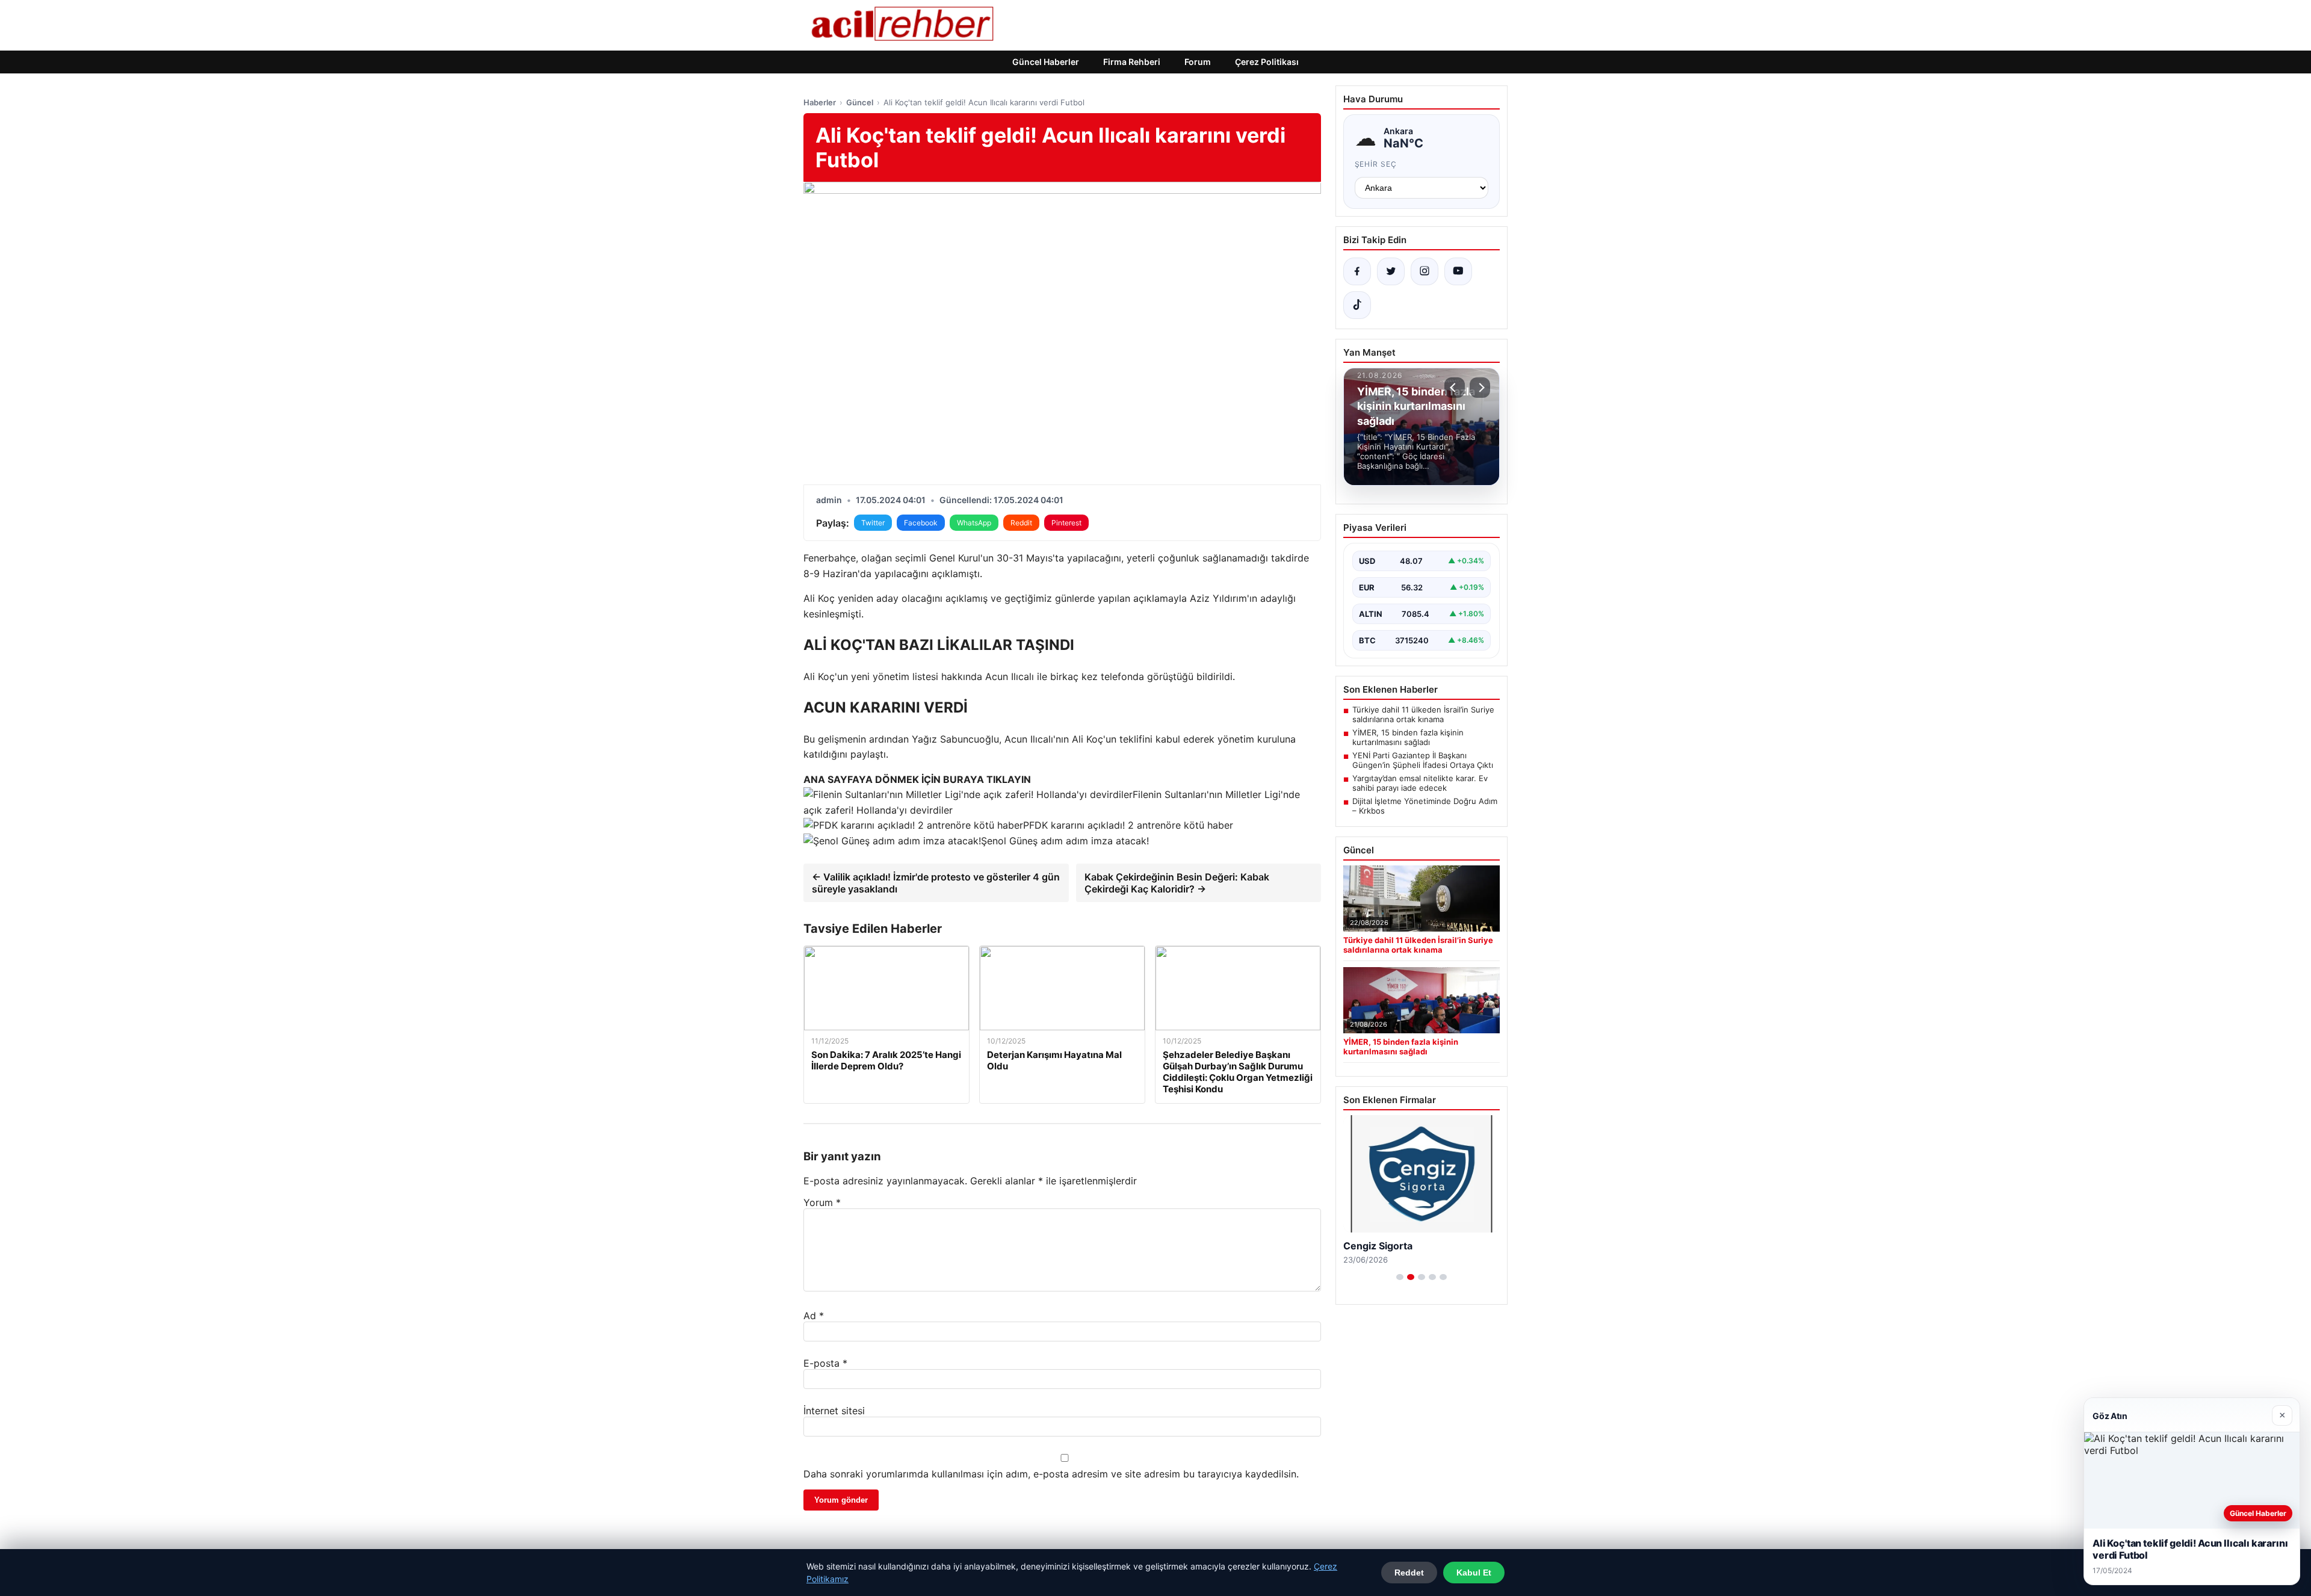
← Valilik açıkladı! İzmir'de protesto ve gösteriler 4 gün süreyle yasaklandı (936, 883)
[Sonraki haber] (1480, 388)
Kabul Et (1474, 1573)
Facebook (921, 523)
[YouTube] (1458, 271)
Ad (814, 1316)
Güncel (860, 102)
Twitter (873, 523)
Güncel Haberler (1046, 62)
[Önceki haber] (1455, 388)
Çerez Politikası (1267, 62)
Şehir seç (1376, 164)
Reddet (1409, 1573)
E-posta (825, 1363)
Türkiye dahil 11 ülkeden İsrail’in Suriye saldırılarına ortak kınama (1423, 714)
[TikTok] (1357, 305)
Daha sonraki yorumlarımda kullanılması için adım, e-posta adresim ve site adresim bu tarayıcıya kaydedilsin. (1051, 1474)
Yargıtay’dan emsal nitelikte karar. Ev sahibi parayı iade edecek (1420, 783)
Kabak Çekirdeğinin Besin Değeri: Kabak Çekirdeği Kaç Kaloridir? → (1177, 883)
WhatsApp (974, 523)
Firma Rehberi (1132, 62)
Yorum (822, 1202)
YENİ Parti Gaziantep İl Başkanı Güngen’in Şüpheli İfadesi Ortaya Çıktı (1423, 760)
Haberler (820, 102)
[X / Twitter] (1391, 271)
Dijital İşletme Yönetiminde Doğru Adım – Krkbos (1425, 806)
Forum (1198, 62)
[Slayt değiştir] (1400, 1277)
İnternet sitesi (834, 1411)
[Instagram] (1425, 271)
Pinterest (1066, 523)
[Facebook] (1357, 271)
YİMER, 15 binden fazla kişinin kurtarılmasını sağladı (1408, 737)
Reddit (1021, 523)
